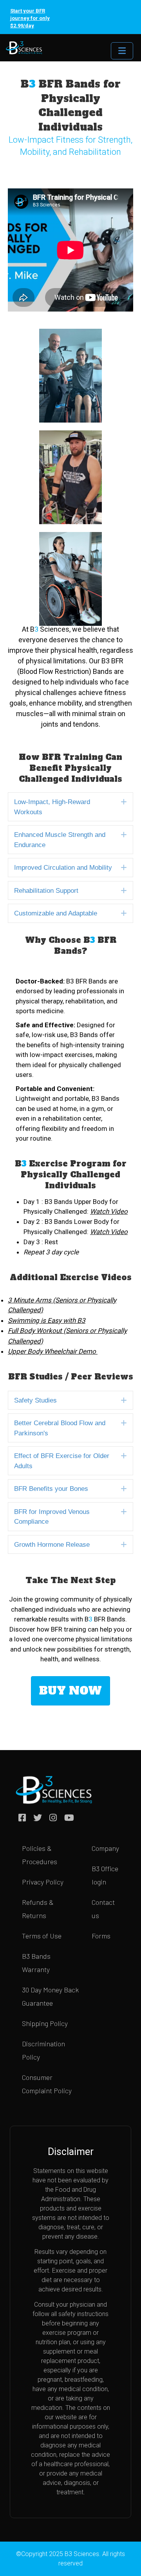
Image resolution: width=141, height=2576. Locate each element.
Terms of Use (42, 1936)
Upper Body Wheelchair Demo (53, 1351)
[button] (124, 802)
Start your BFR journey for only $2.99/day (30, 18)
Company (105, 1848)
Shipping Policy (45, 2023)
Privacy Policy (43, 1882)
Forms (101, 1936)
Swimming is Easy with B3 (47, 1320)
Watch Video (109, 1232)
